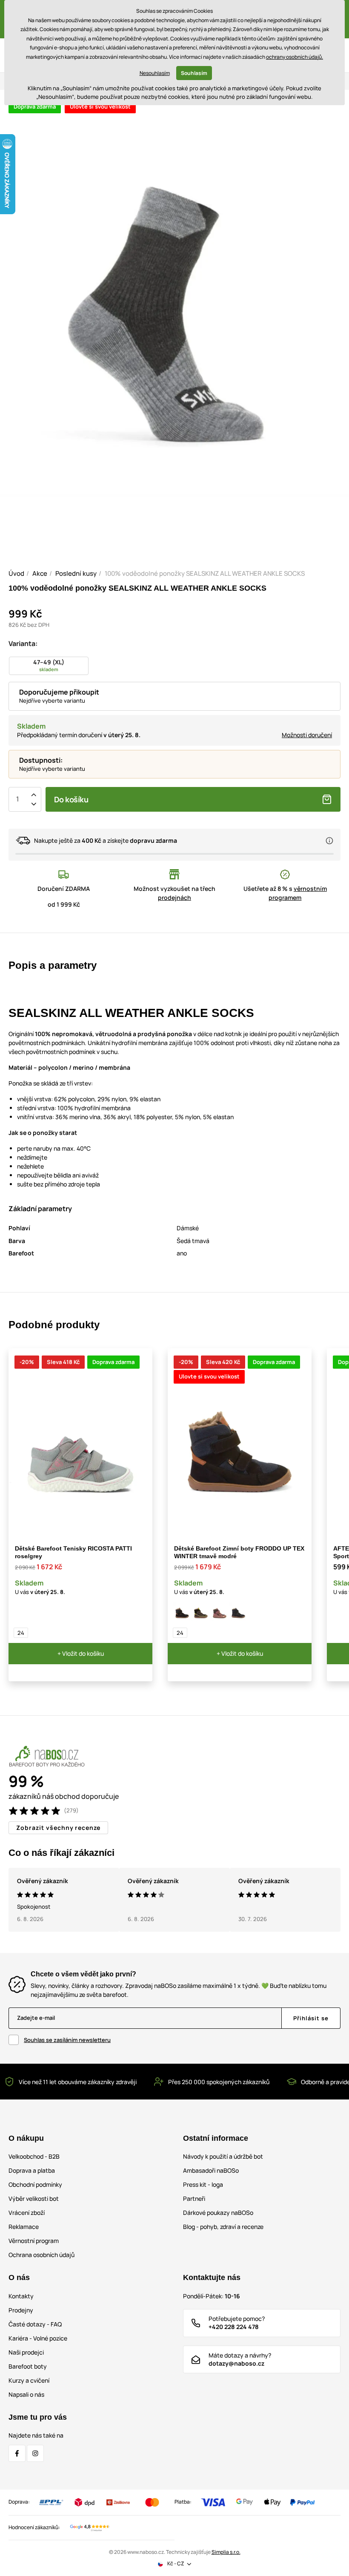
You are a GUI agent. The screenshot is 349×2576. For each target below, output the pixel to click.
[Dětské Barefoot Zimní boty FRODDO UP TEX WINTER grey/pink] (220, 1612)
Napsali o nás (26, 2394)
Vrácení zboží (27, 2213)
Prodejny (21, 2310)
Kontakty (21, 2296)
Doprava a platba (32, 2170)
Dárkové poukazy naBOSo (218, 2213)
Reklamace (24, 2227)
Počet (17, 799)
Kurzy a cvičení (29, 2380)
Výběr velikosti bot (34, 2198)
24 (21, 1633)
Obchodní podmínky (35, 2184)
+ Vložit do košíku (81, 1653)
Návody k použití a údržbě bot (223, 2156)
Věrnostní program (34, 2241)
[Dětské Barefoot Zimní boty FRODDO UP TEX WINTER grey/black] (201, 1612)
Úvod (16, 573)
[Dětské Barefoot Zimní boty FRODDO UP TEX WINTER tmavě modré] (182, 1612)
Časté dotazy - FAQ (35, 2324)
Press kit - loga (203, 2184)
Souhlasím (194, 73)
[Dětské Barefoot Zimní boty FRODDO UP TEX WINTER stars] (238, 1612)
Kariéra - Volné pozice (38, 2338)
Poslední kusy (76, 573)
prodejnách (174, 897)
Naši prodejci (26, 2352)
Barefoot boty (28, 2366)
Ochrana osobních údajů (41, 2255)
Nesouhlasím (155, 73)
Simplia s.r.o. (226, 2552)
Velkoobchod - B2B (34, 2156)
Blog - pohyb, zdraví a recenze (223, 2227)
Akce (40, 573)
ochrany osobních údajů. (295, 57)
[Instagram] (35, 2453)
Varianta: (23, 643)
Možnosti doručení (307, 735)
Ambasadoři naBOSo (211, 2170)
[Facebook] (17, 2453)
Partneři (194, 2198)
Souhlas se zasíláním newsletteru (67, 2040)
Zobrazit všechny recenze (58, 1828)
